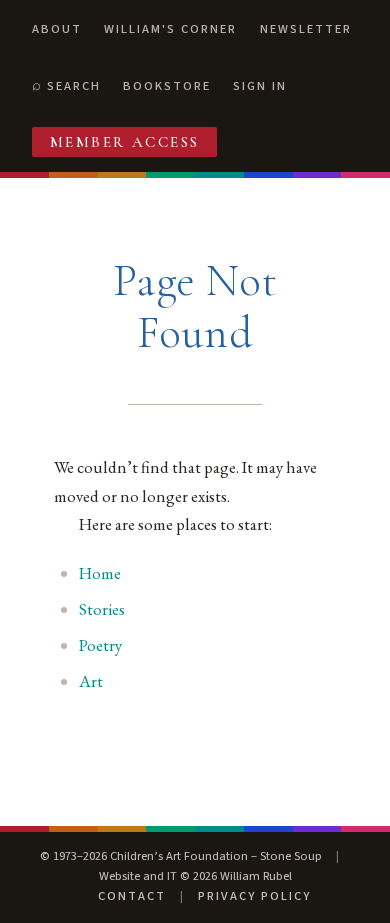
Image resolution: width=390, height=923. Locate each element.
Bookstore (167, 86)
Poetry (100, 645)
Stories (102, 609)
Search (74, 86)
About (57, 29)
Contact (132, 896)
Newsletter (306, 29)
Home (100, 573)
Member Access (125, 142)
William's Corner (170, 29)
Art (91, 681)
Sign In (260, 86)
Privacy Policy (254, 896)
